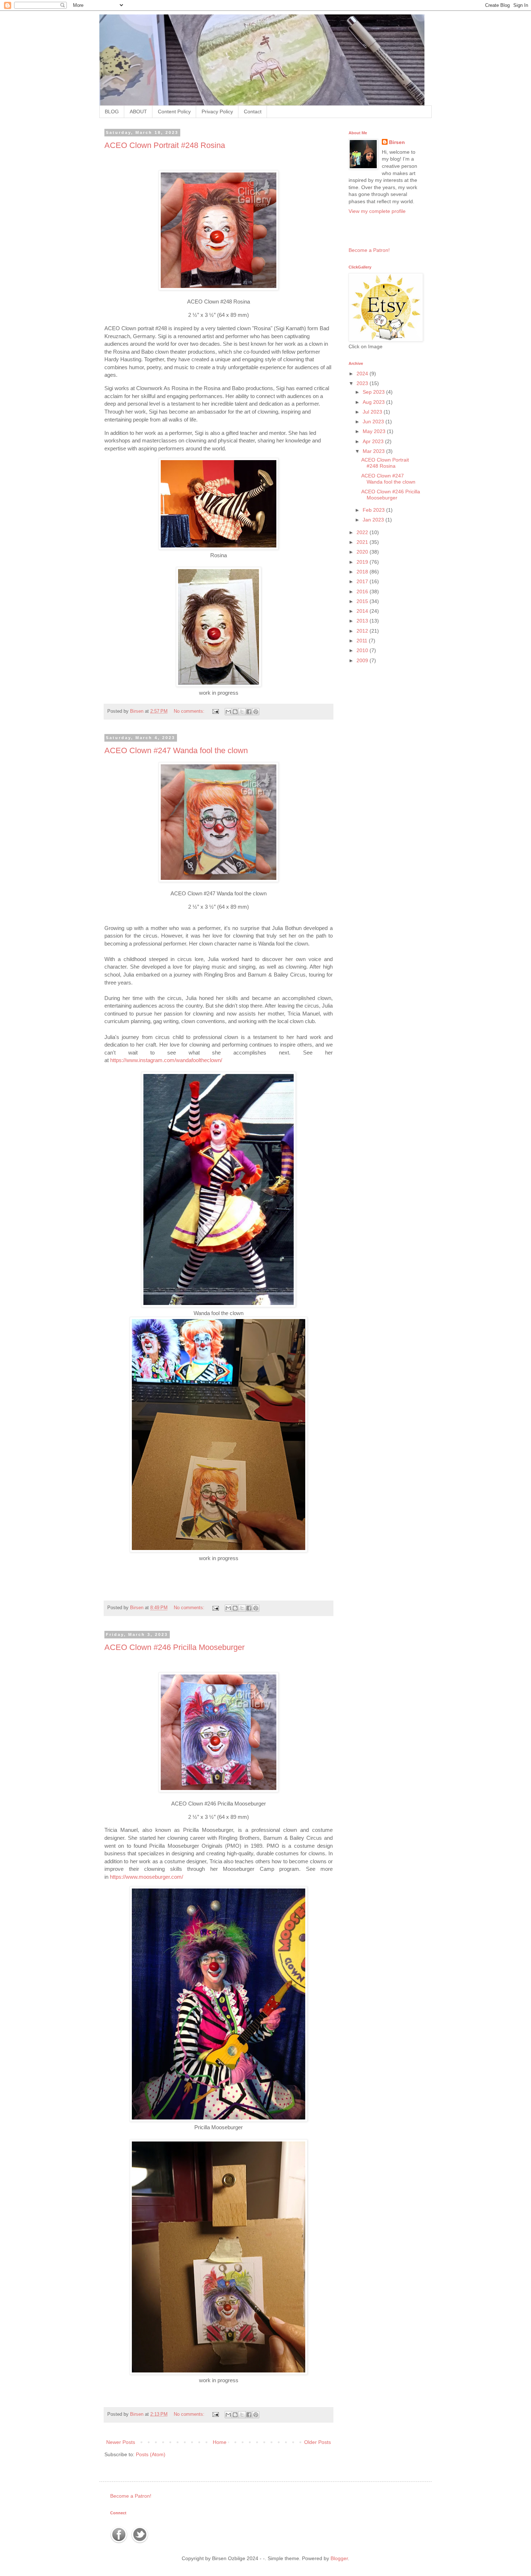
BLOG (112, 112)
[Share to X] (242, 712)
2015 (363, 601)
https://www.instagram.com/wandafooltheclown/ (166, 1060)
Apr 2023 (374, 441)
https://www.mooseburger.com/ (146, 1877)
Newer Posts (121, 2442)
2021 (363, 542)
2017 (363, 581)
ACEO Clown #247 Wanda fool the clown (176, 750)
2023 (363, 383)
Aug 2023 (374, 402)
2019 (363, 562)
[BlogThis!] (235, 712)
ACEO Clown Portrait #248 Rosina (165, 145)
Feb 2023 (374, 510)
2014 (363, 611)
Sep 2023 (374, 392)
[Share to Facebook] (249, 712)
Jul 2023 (373, 412)
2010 (363, 650)
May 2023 (375, 431)
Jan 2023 (374, 520)
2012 (363, 631)
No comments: (190, 711)
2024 (363, 374)
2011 (363, 641)
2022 (363, 532)
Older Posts (318, 2442)
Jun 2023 (374, 422)
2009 (363, 660)
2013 (363, 621)
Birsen (397, 142)
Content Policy (174, 112)
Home (220, 2442)
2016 (363, 591)
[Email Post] (215, 711)
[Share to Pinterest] (256, 712)
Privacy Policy (217, 112)
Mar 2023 (374, 451)
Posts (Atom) (151, 2454)
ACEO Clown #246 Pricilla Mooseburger (174, 1647)
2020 (363, 552)
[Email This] (228, 712)
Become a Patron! (369, 250)
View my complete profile (377, 211)
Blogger (339, 2558)
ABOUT (138, 112)
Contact (253, 112)
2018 (363, 572)
